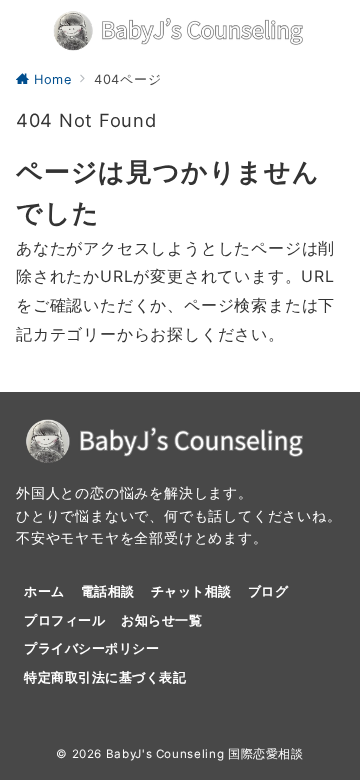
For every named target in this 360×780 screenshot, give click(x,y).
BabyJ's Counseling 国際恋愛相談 (205, 754)
